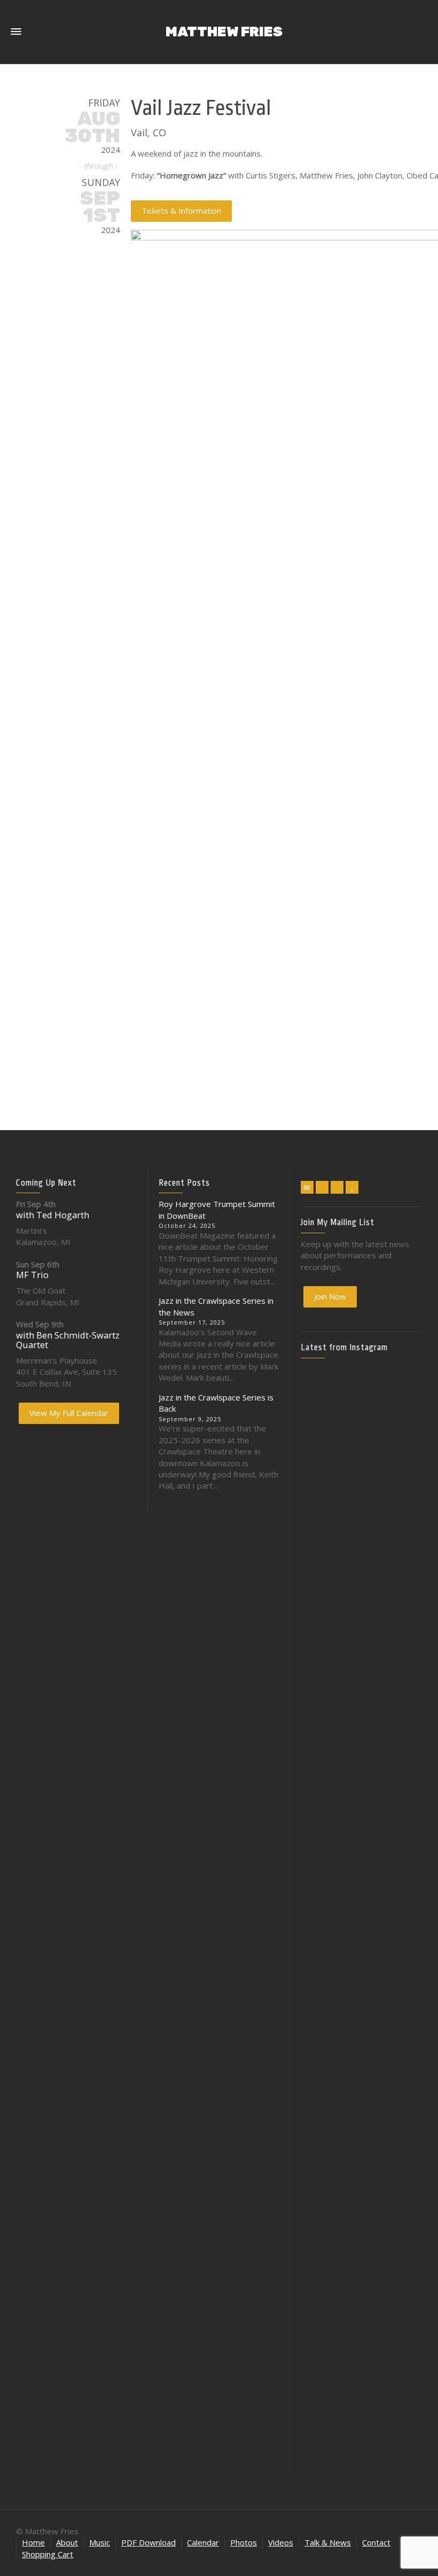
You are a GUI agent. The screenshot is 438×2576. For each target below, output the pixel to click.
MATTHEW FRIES (224, 32)
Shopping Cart (48, 2554)
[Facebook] (322, 1187)
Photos (244, 2542)
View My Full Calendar (69, 1413)
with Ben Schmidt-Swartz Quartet (68, 1340)
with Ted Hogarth (53, 1215)
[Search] (422, 21)
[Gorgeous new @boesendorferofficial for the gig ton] (403, 1858)
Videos (281, 2542)
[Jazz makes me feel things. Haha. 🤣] (362, 2000)
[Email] (307, 1187)
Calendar (203, 2542)
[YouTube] (352, 1187)
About (67, 2542)
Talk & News (328, 2542)
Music (100, 2542)
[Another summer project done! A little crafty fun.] (320, 1865)
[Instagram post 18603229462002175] (362, 1784)
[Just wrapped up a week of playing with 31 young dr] (403, 1462)
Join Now (330, 1296)
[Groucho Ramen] (320, 1987)
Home (33, 2542)
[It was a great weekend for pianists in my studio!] (403, 2206)
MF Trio (32, 1275)
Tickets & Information (181, 211)
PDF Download (148, 2542)
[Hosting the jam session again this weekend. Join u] (362, 1490)
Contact (376, 2542)
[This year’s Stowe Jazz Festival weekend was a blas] (320, 1565)
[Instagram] (337, 1187)
